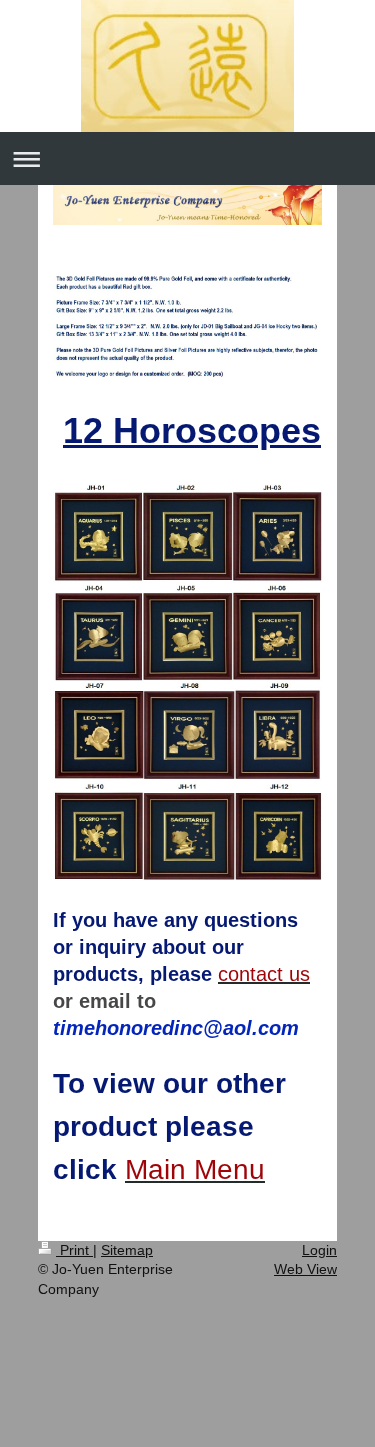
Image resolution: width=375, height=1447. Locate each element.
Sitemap (127, 1250)
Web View (305, 1269)
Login (319, 1250)
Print (74, 1250)
